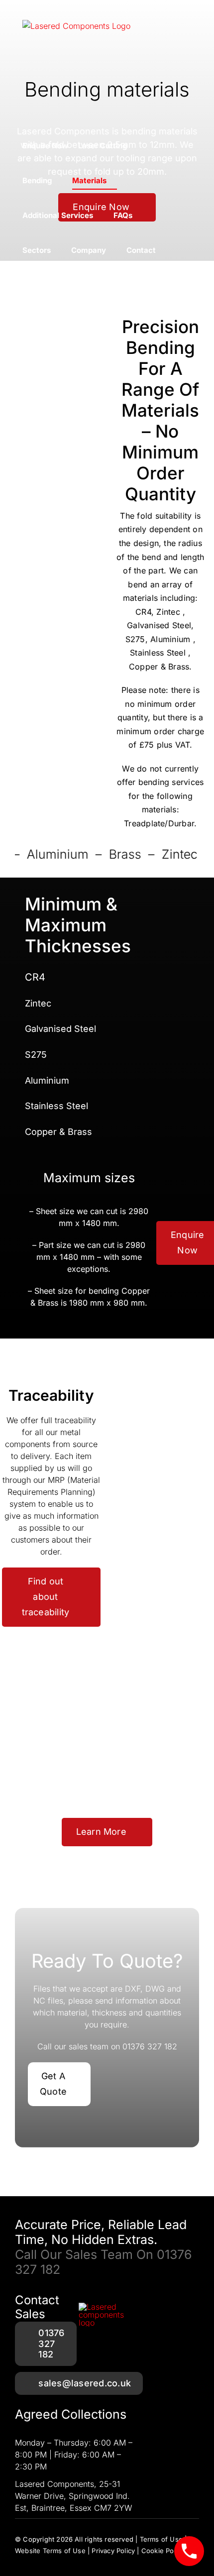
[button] (169, 250)
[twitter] (37, 2561)
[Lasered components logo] (107, 2307)
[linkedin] (91, 2561)
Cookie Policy (163, 2551)
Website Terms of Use (50, 2551)
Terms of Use (161, 2539)
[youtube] (55, 2561)
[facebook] (19, 2561)
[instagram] (73, 2561)
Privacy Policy (113, 2551)
